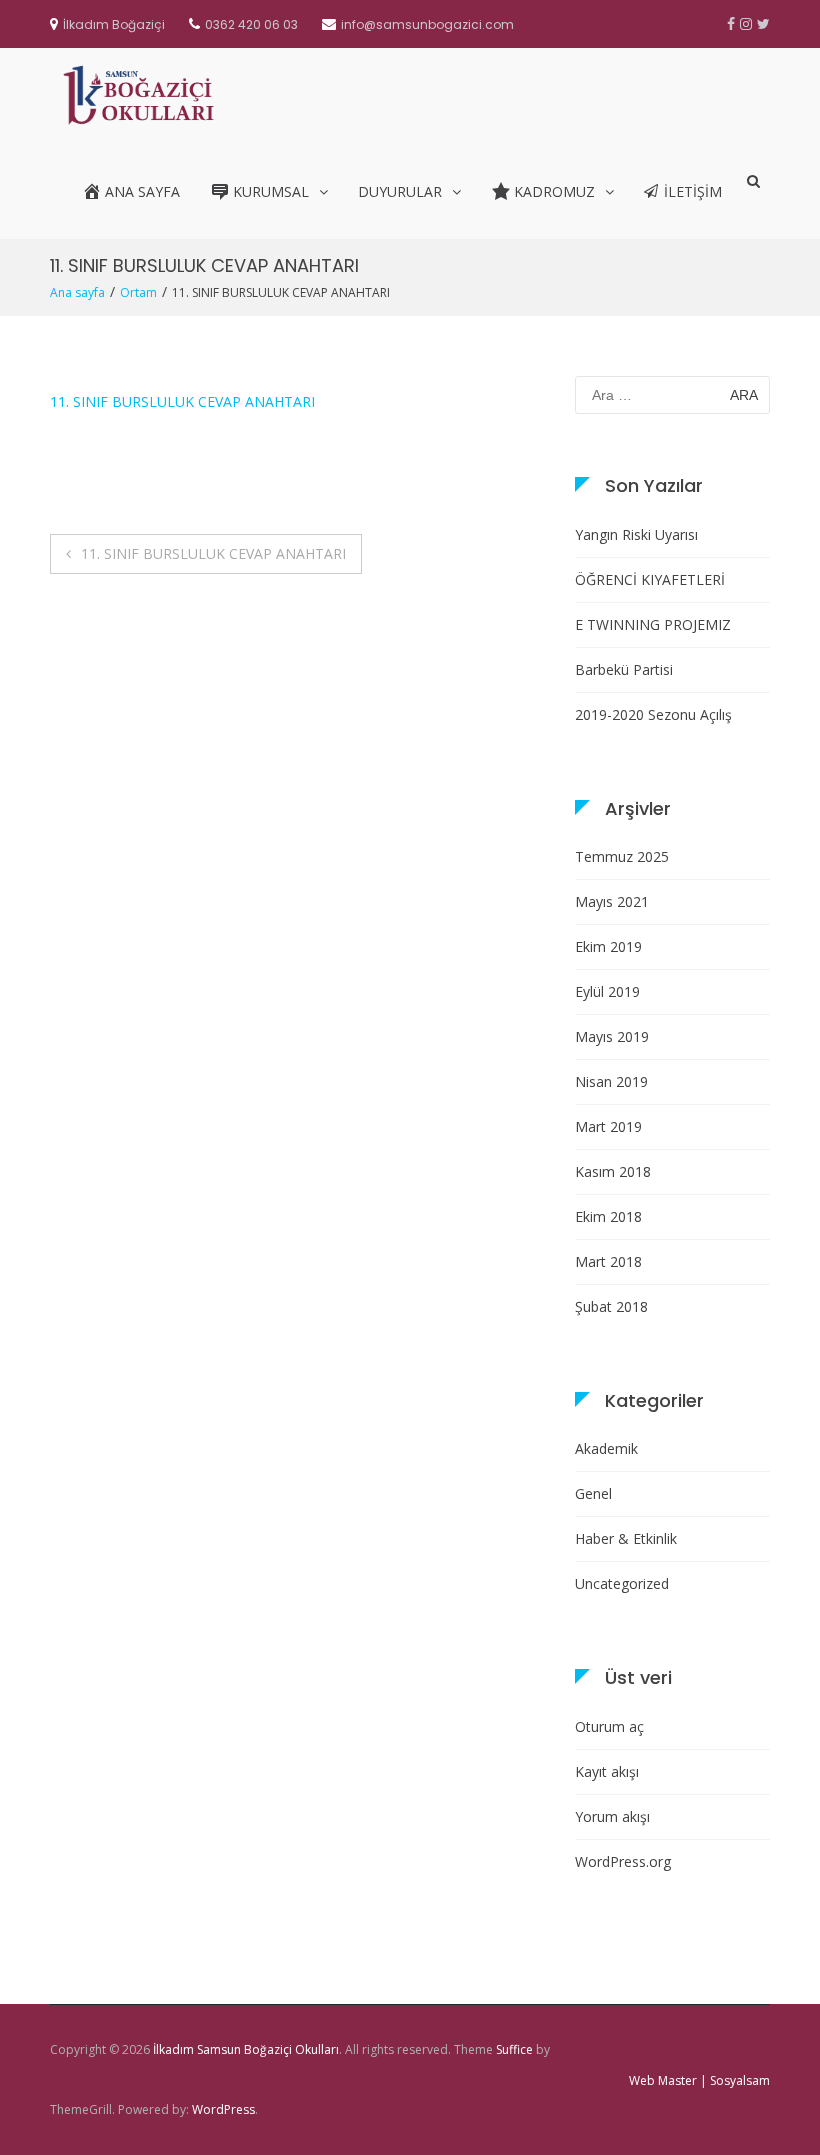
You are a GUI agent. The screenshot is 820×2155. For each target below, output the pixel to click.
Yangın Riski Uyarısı (636, 534)
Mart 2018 (608, 1261)
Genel (593, 1493)
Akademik (606, 1448)
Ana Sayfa (142, 191)
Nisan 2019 (611, 1081)
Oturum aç (609, 1726)
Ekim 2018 (608, 1216)
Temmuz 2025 (622, 856)
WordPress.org (623, 1861)
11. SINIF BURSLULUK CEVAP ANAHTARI (182, 401)
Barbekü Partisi (624, 669)
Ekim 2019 (608, 946)
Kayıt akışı (607, 1771)
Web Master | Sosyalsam (699, 2080)
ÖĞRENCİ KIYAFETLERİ (650, 579)
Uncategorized (622, 1583)
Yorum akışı (612, 1816)
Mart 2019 (608, 1126)
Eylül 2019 (607, 991)
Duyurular (400, 191)
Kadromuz (554, 191)
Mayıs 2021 (612, 901)
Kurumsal (271, 191)
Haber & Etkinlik (626, 1538)
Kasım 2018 (613, 1171)
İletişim (693, 191)
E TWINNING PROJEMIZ (653, 624)
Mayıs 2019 (612, 1036)
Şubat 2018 (611, 1306)
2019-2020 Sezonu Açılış (653, 714)
